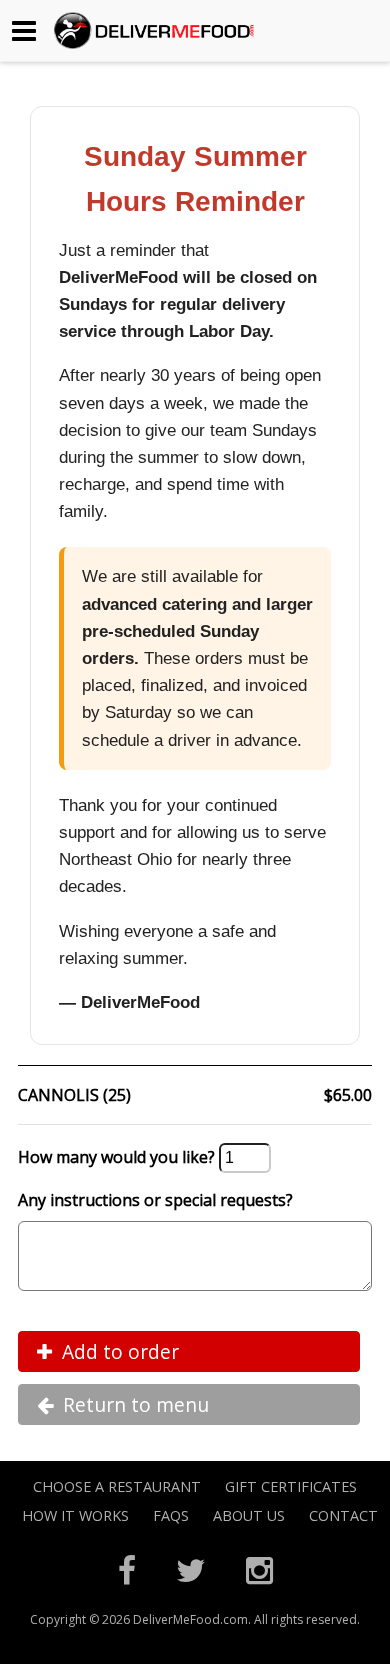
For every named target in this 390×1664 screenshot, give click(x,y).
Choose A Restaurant (117, 1486)
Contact (343, 1515)
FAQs (171, 1515)
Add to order (120, 1351)
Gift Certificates (291, 1486)
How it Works (75, 1515)
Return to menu (136, 1404)
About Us (249, 1515)
